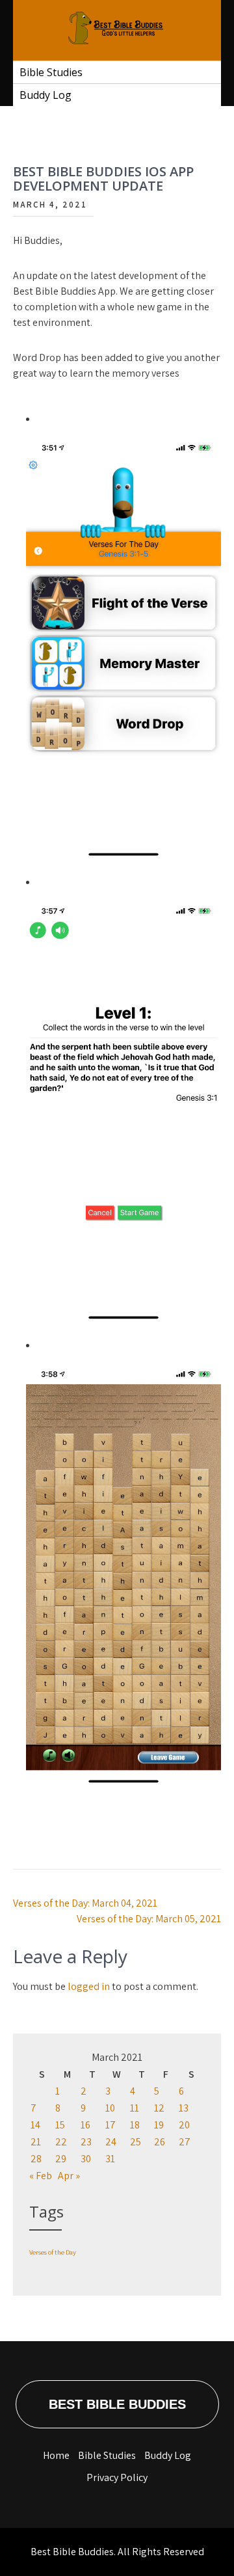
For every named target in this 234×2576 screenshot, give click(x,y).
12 (159, 2108)
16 (85, 2125)
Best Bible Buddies (117, 2404)
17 (110, 2125)
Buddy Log (45, 95)
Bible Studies (51, 72)
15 (60, 2125)
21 (36, 2142)
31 (110, 2159)
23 (86, 2142)
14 (35, 2125)
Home (56, 2455)
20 (184, 2125)
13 (184, 2108)
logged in (89, 1986)
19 (159, 2125)
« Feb (41, 2176)
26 (160, 2142)
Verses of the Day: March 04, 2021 (85, 1903)
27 (185, 2142)
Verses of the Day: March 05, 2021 (149, 1919)
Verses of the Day (53, 2252)
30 (86, 2159)
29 (61, 2159)
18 (135, 2125)
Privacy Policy (117, 2477)
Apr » (69, 2176)
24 (111, 2142)
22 (61, 2142)
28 (36, 2159)
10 (110, 2108)
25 (136, 2142)
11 (135, 2108)
